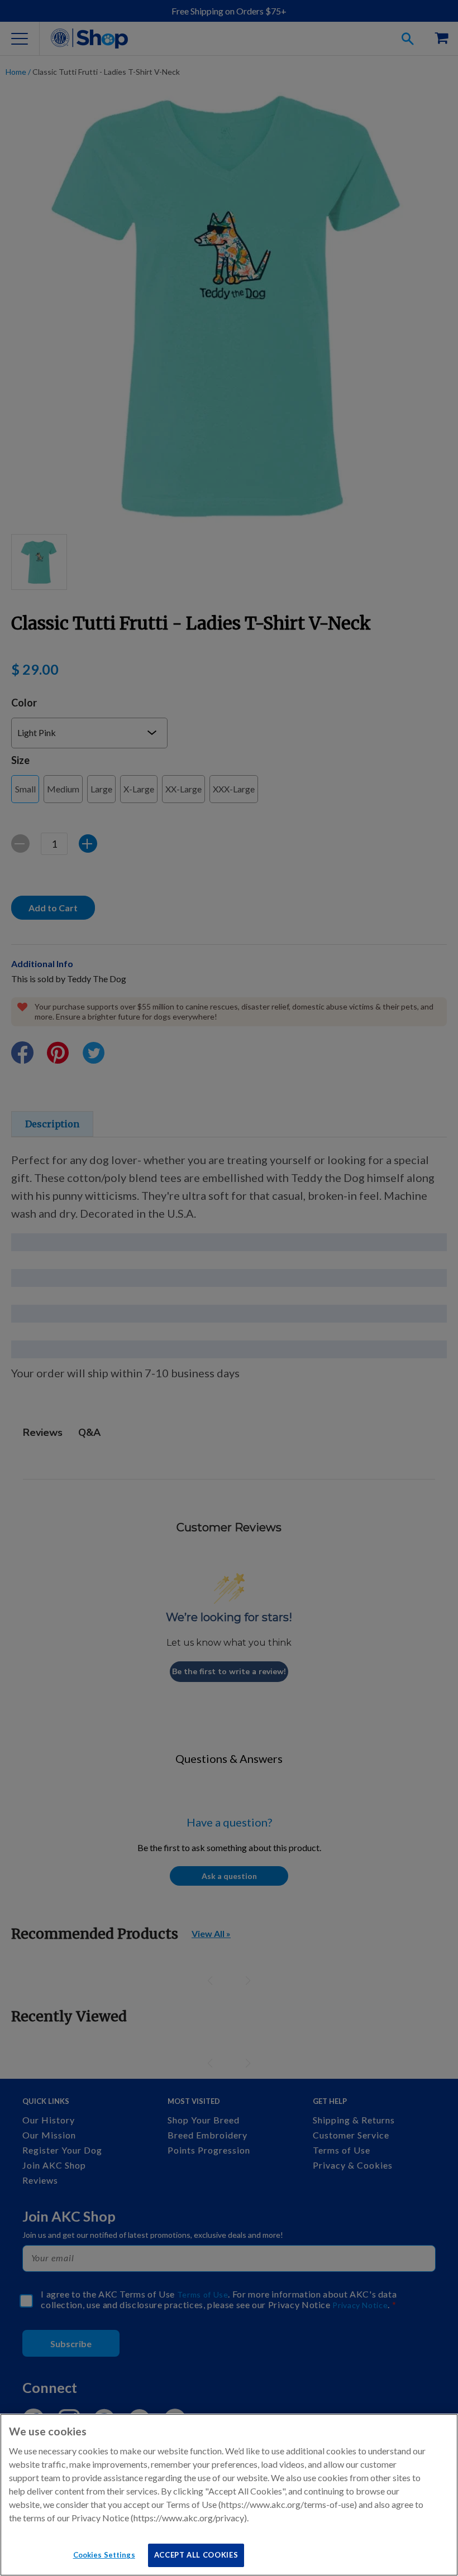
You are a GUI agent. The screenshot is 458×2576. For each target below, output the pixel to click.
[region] (229, 2495)
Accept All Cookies (196, 2555)
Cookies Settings (104, 2555)
